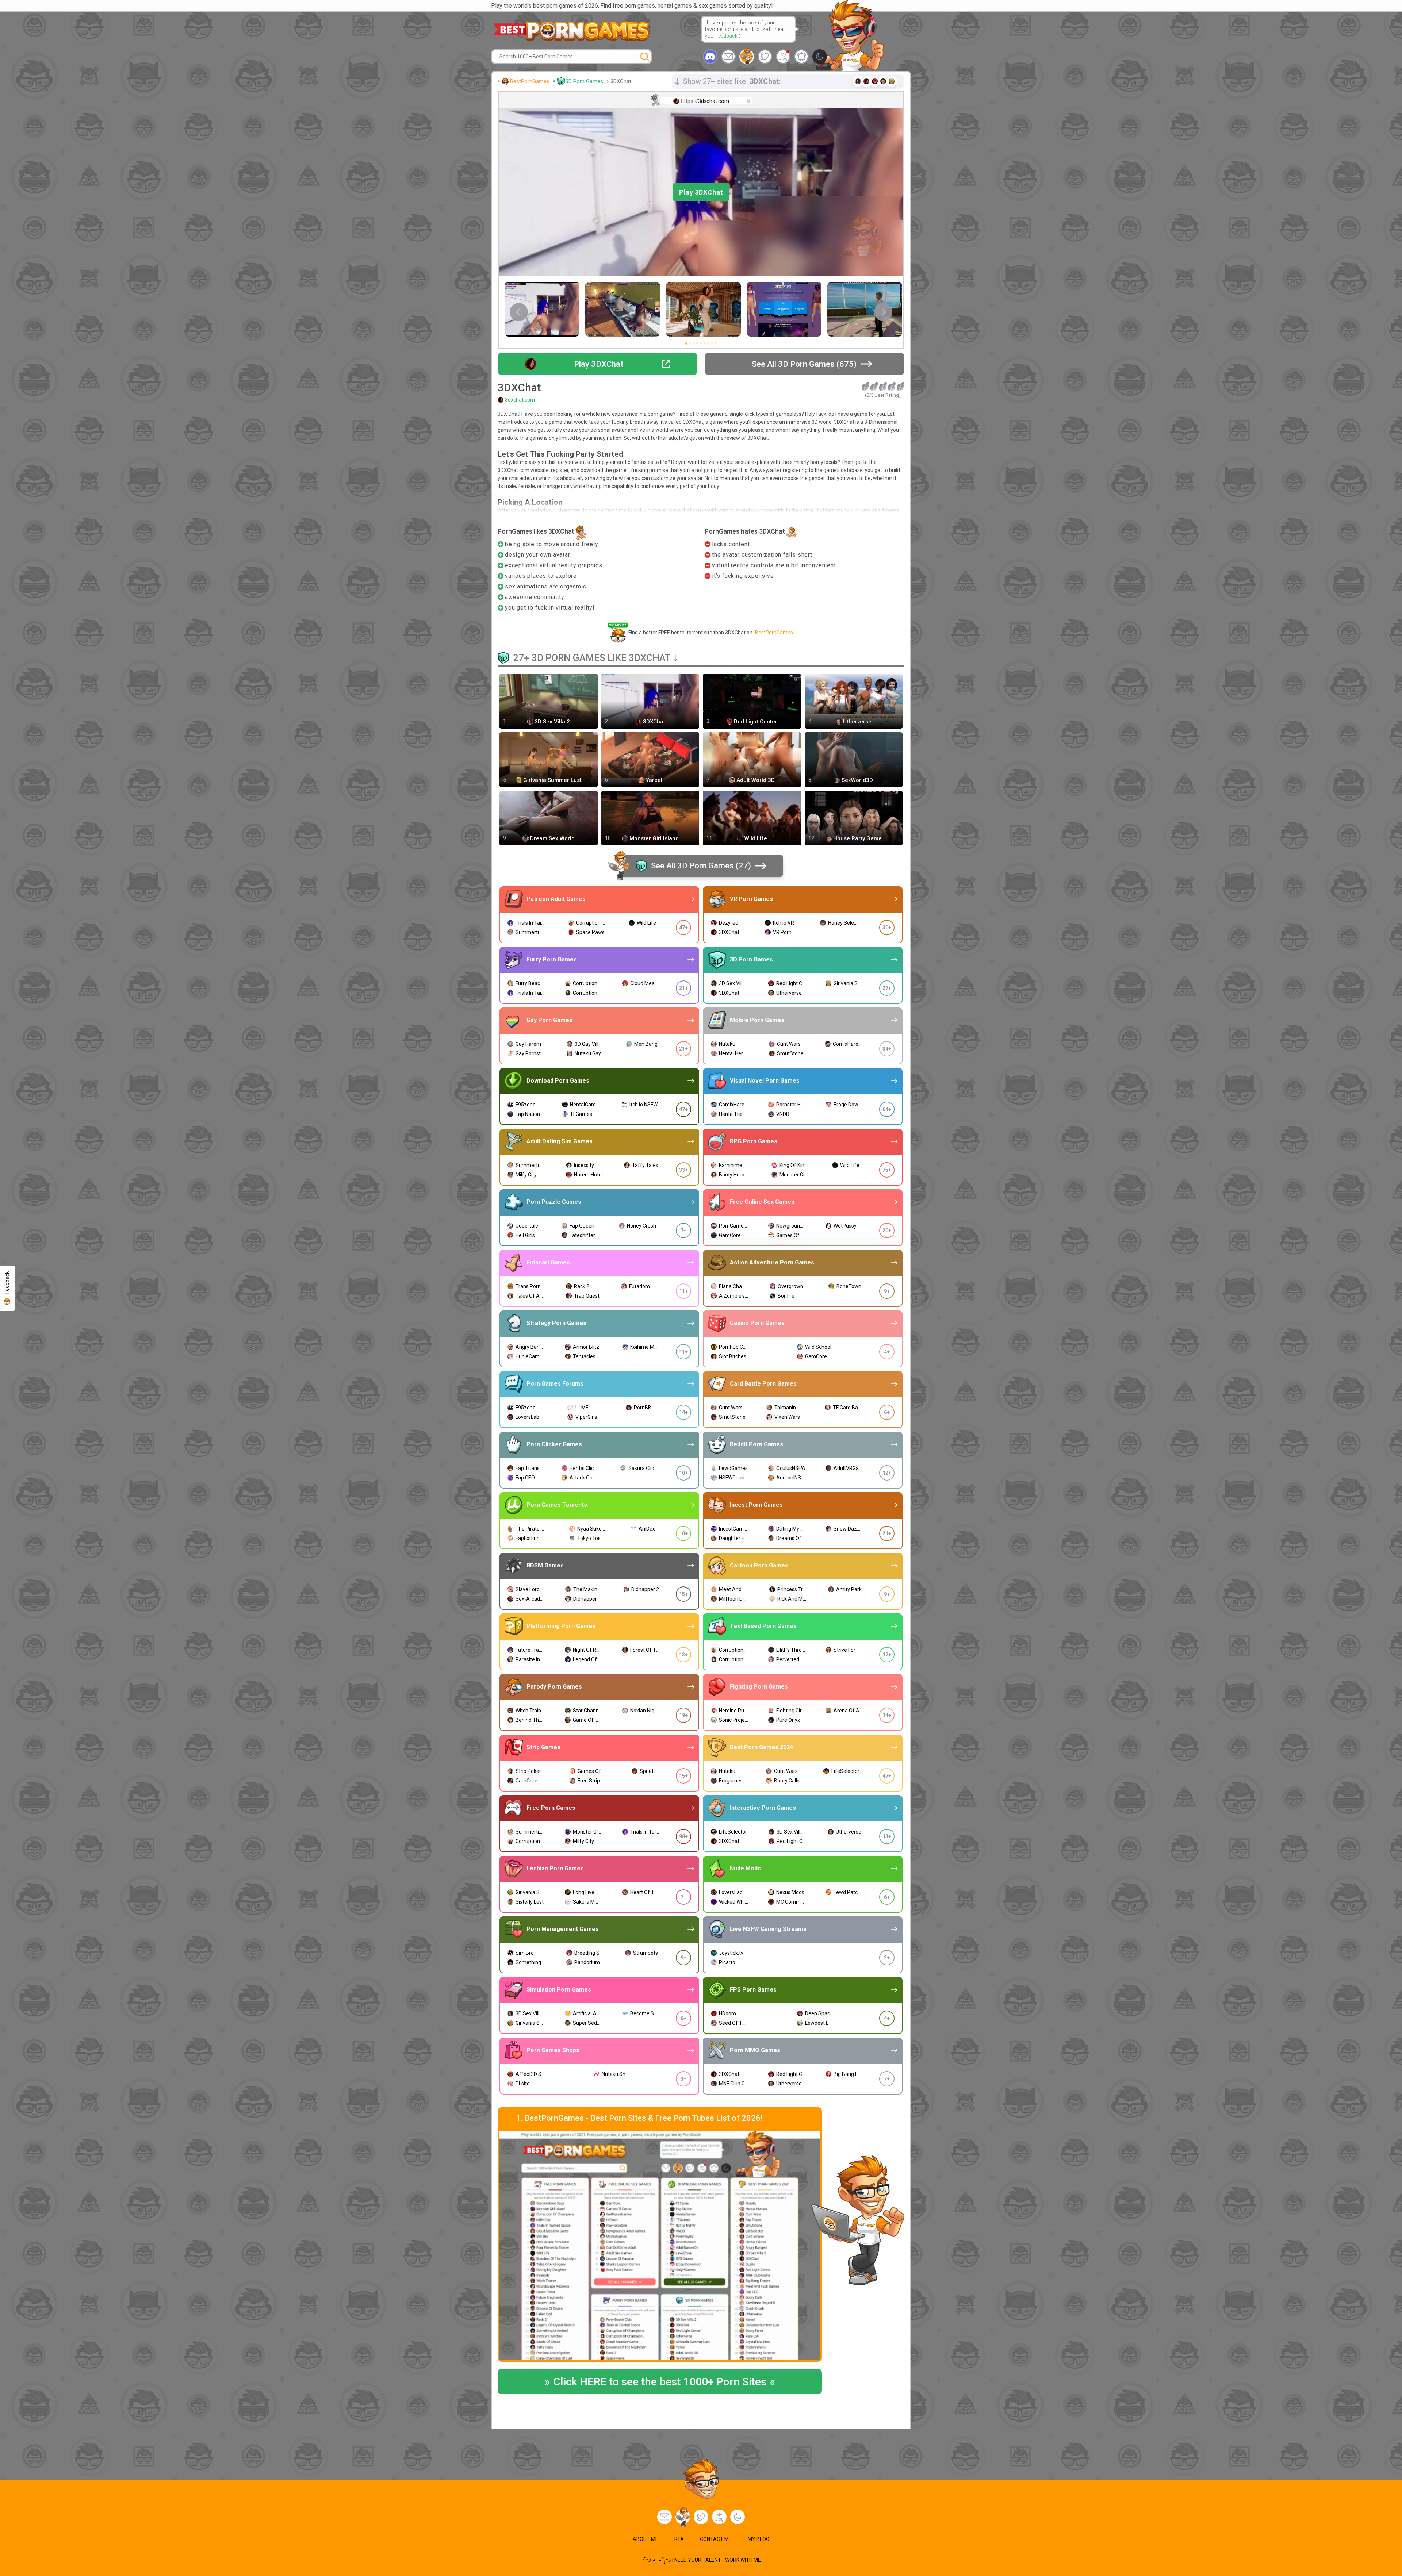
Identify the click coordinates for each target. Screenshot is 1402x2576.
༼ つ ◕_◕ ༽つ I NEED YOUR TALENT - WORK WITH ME (701, 2560)
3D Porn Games (584, 81)
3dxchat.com (520, 400)
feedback (727, 36)
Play (701, 192)
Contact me (716, 2539)
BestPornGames (530, 81)
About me (646, 2539)
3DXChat (621, 81)
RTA (679, 2539)
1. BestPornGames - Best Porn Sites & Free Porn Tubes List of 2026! (639, 2118)
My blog (783, 57)
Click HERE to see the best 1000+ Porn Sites (660, 2382)
